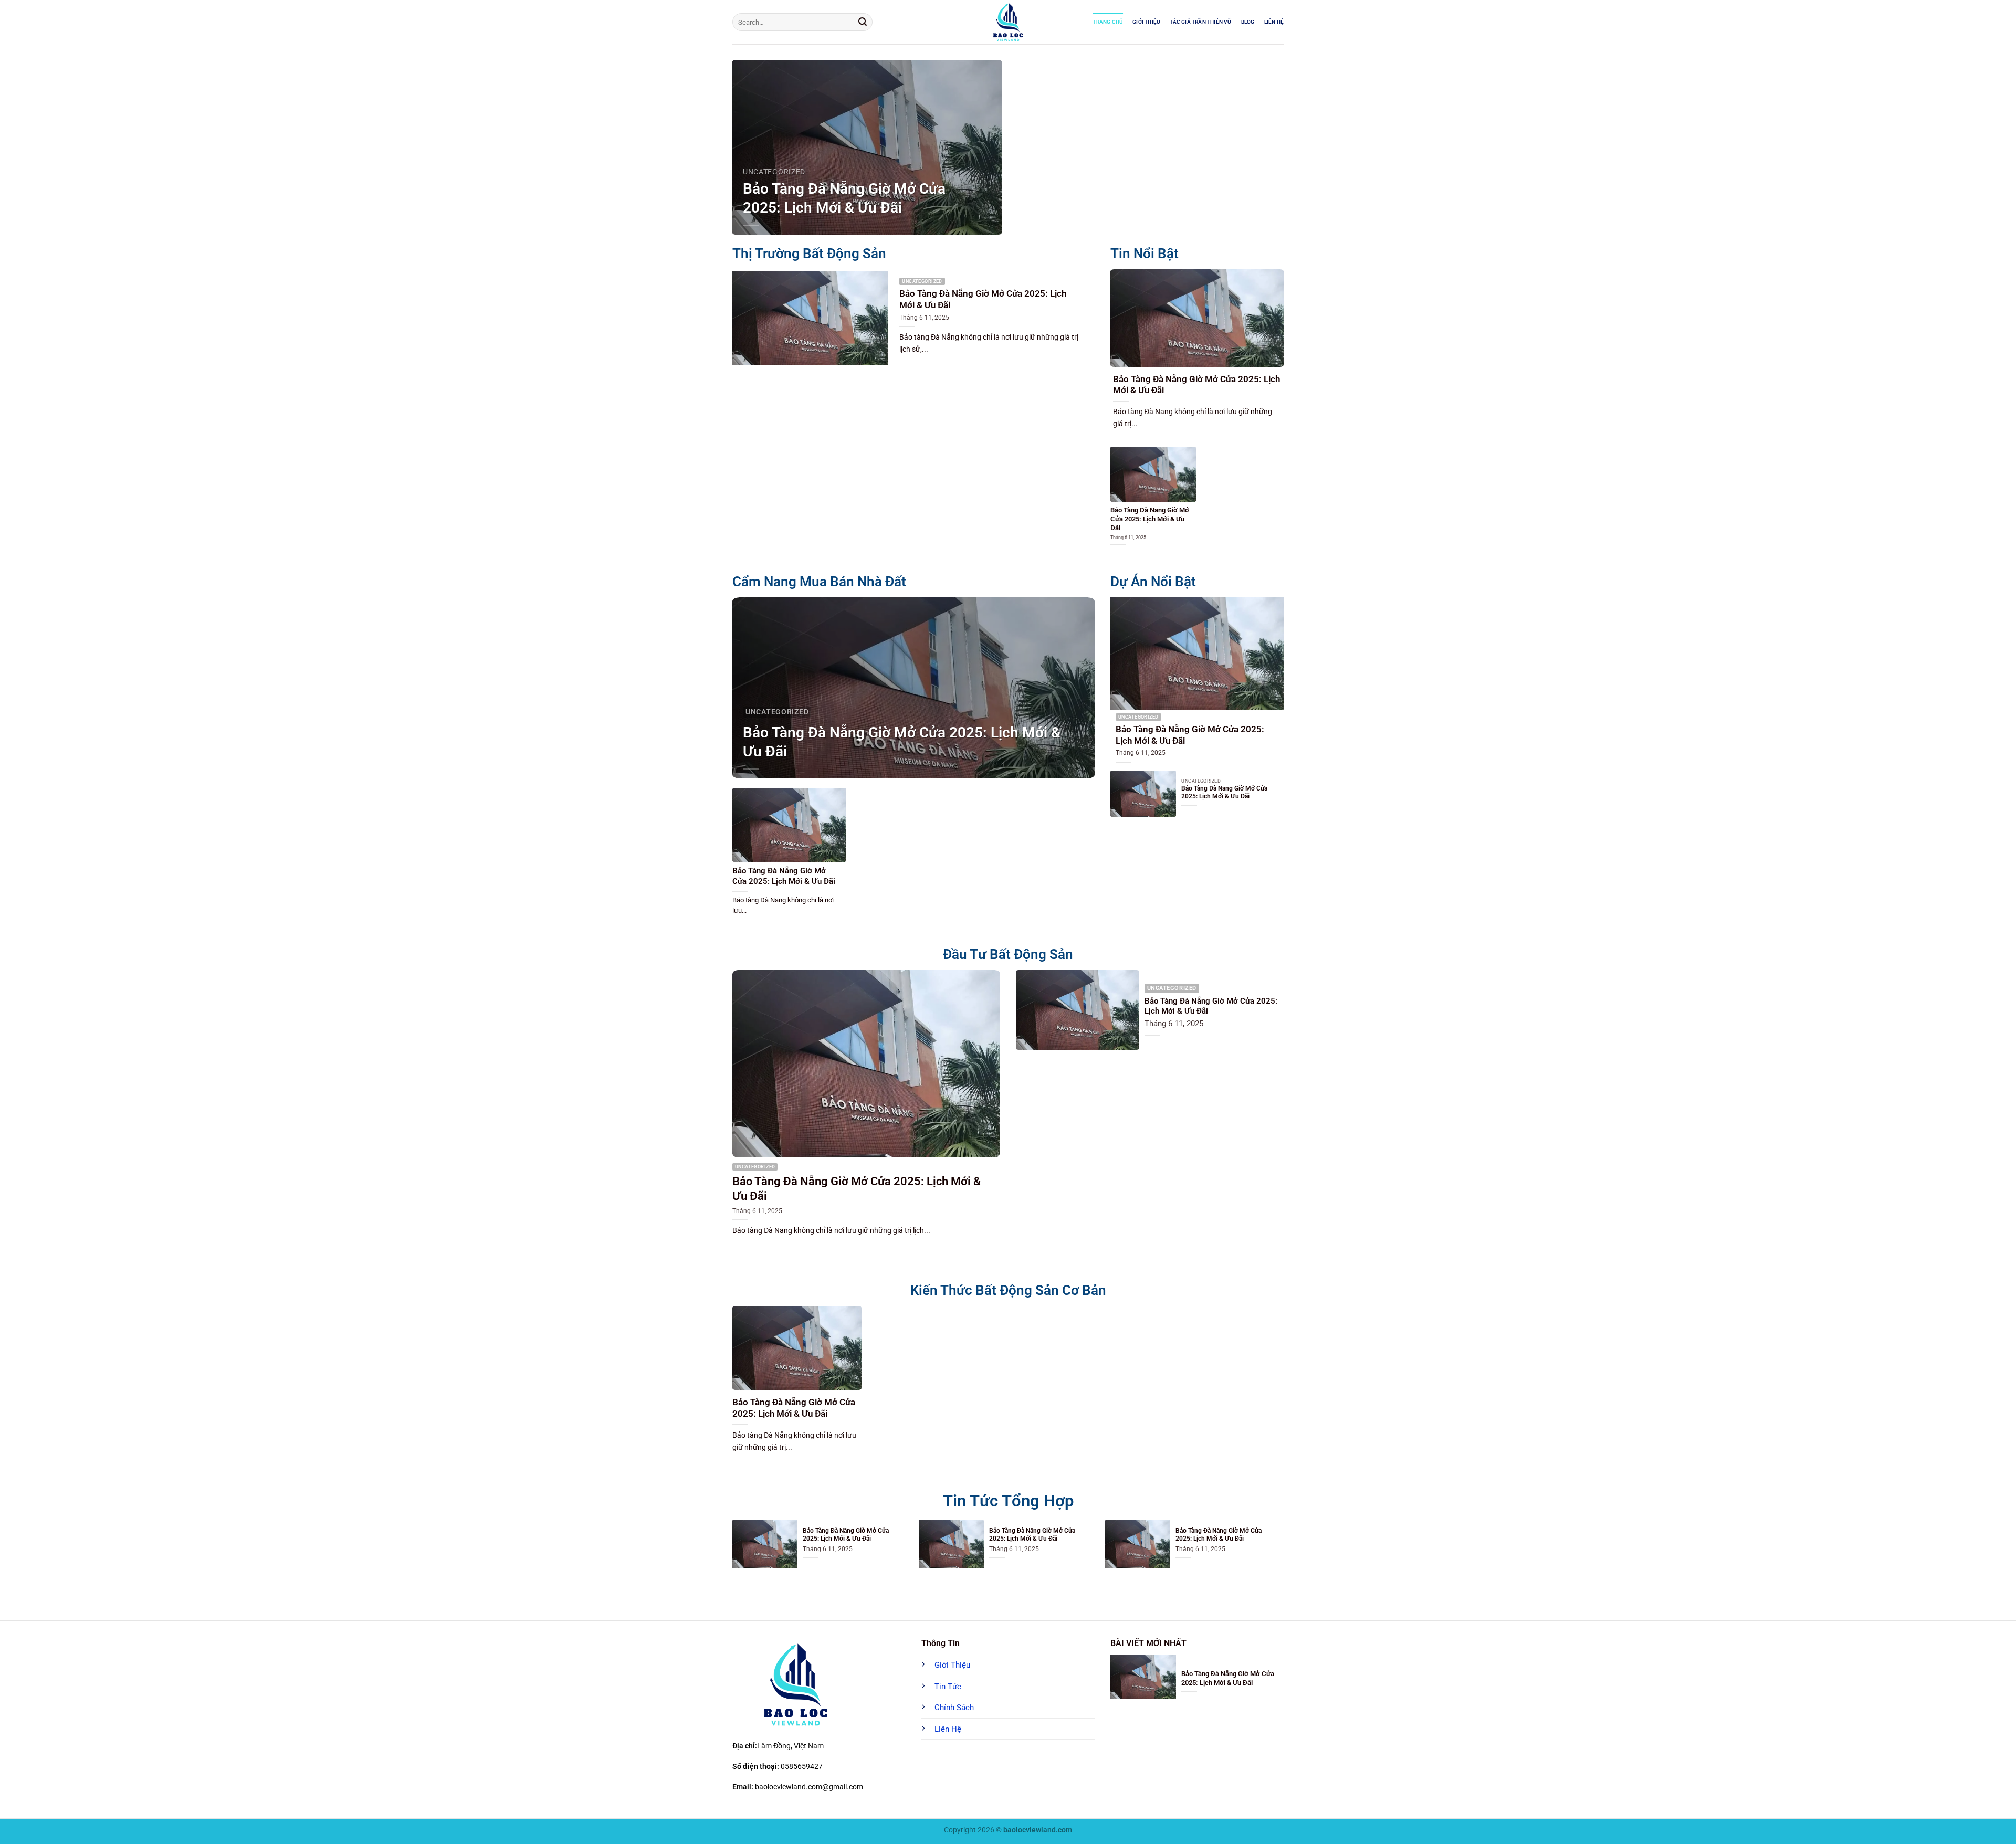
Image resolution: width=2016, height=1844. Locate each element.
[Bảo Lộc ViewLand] (1008, 22)
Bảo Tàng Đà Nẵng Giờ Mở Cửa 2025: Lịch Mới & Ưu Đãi (844, 198)
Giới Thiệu (1146, 22)
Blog (1248, 22)
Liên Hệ (1274, 22)
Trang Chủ (1108, 22)
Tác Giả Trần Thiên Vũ (1200, 22)
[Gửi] (863, 22)
